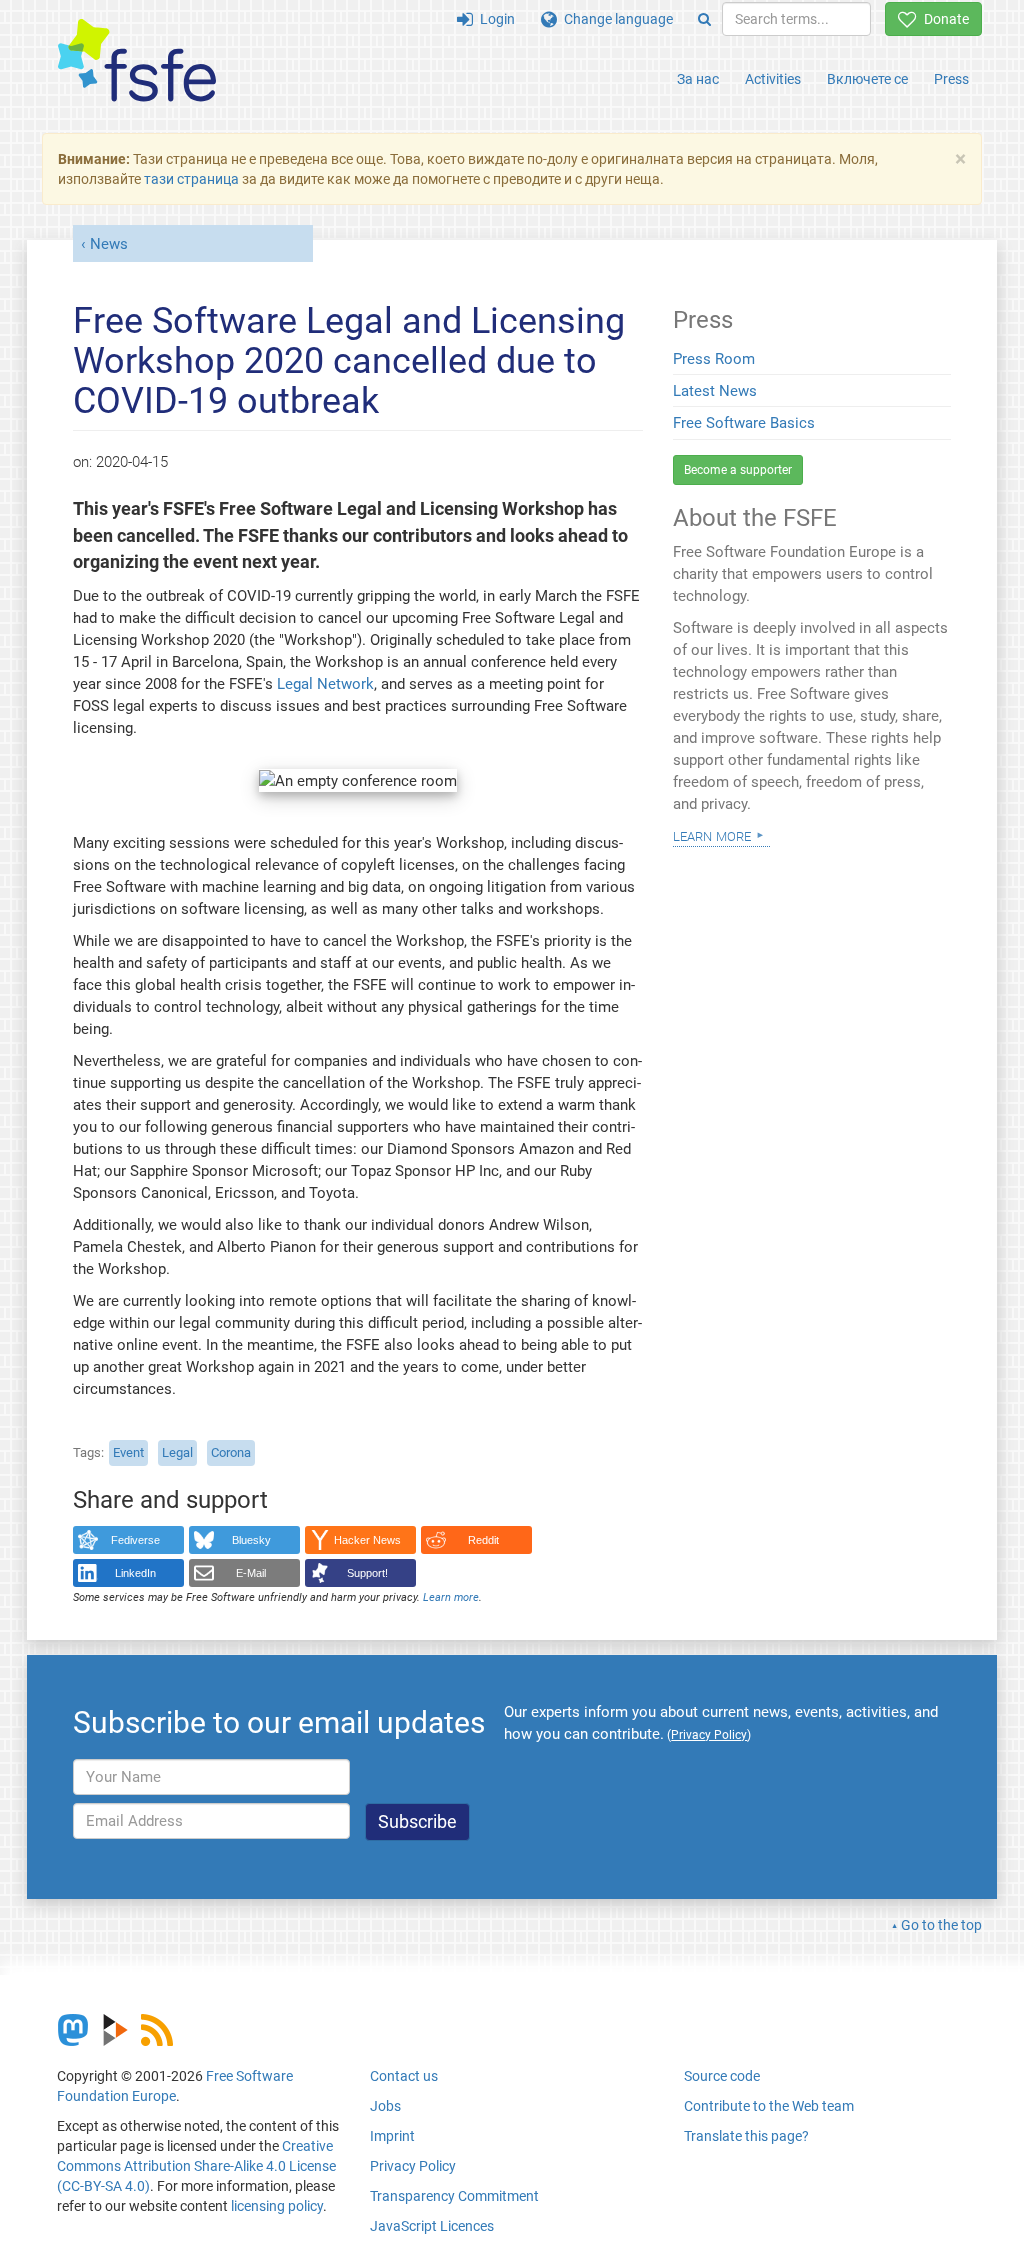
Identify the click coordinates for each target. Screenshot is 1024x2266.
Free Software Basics (744, 423)
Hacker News (367, 1540)
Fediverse (135, 1540)
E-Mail (251, 1573)
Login (494, 19)
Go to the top (941, 1925)
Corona (231, 1452)
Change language (615, 19)
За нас (698, 79)
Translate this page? (746, 2136)
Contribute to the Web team (769, 2106)
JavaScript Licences (432, 2226)
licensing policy (277, 2206)
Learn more (451, 1597)
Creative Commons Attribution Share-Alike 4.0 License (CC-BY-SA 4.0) (196, 2166)
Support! (367, 1573)
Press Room (714, 359)
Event (128, 1452)
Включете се (867, 79)
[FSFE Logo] (137, 61)
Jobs (385, 2106)
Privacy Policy (413, 2166)
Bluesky (251, 1540)
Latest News (715, 391)
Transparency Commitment (454, 2196)
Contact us (404, 2076)
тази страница (191, 179)
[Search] (704, 19)
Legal (177, 1452)
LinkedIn (135, 1573)
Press (951, 79)
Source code (722, 2076)
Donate (943, 19)
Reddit (483, 1540)
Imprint (392, 2136)
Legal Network (325, 684)
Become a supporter (738, 470)
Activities (773, 79)
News (109, 244)
